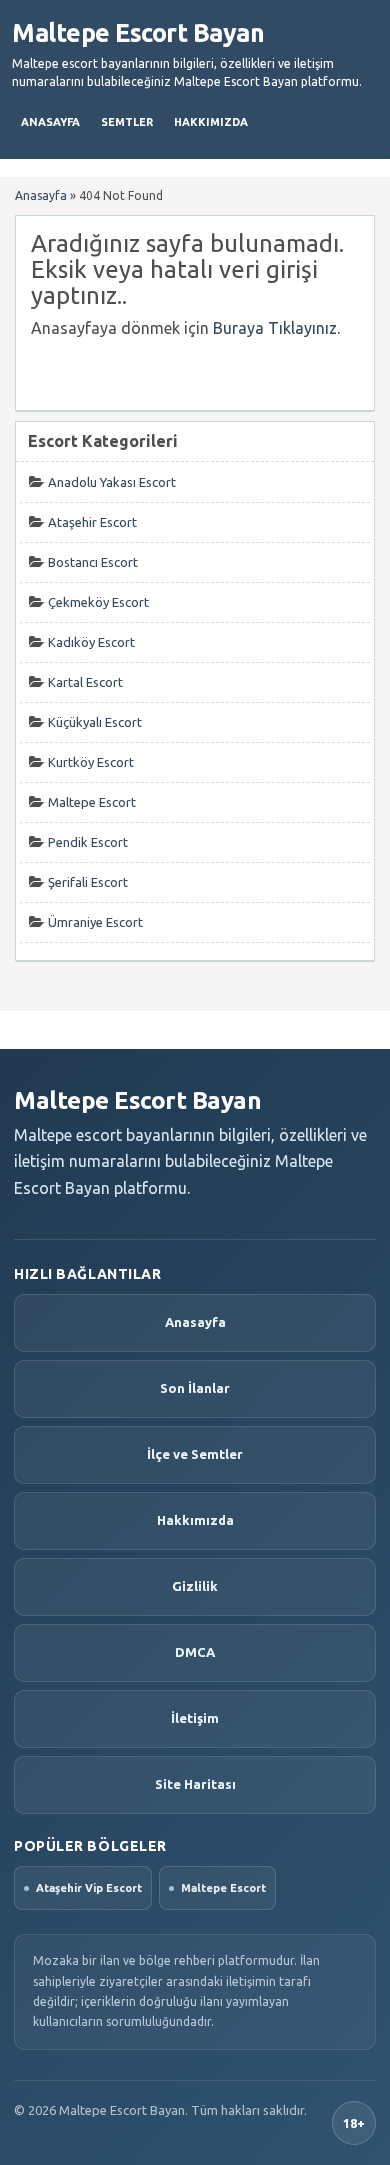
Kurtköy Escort (91, 762)
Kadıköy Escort (91, 642)
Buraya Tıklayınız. (276, 328)
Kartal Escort (85, 682)
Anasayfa (50, 122)
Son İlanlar (195, 1388)
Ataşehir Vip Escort (89, 1888)
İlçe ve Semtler (195, 1454)
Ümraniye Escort (95, 922)
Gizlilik (195, 1586)
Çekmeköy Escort (98, 602)
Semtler (127, 122)
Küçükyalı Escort (95, 722)
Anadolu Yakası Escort (112, 482)
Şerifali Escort (88, 882)
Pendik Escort (88, 842)
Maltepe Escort (92, 802)
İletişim (195, 1718)
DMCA (195, 1652)
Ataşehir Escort (92, 522)
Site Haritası (195, 1784)
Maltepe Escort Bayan (138, 33)
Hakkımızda (211, 122)
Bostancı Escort (93, 562)
